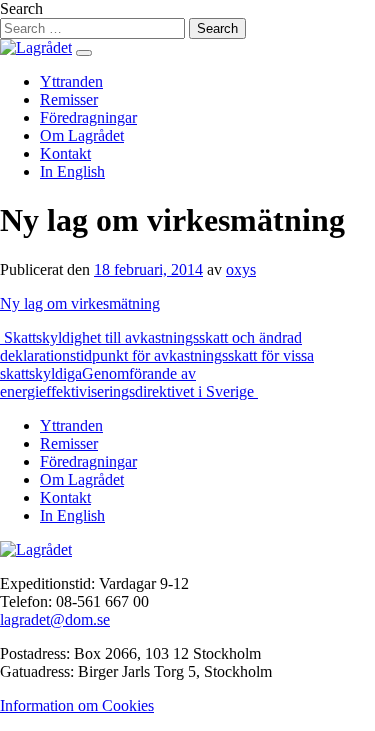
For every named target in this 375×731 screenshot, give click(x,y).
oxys (241, 269)
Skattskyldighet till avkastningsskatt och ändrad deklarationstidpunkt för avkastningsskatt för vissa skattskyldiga (157, 355)
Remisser (69, 99)
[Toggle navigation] (84, 53)
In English (72, 171)
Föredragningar (88, 117)
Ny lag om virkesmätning (80, 303)
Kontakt (65, 153)
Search (21, 8)
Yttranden (71, 81)
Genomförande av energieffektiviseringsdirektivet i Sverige (129, 382)
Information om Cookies (77, 705)
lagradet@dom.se (55, 619)
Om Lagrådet (82, 135)
